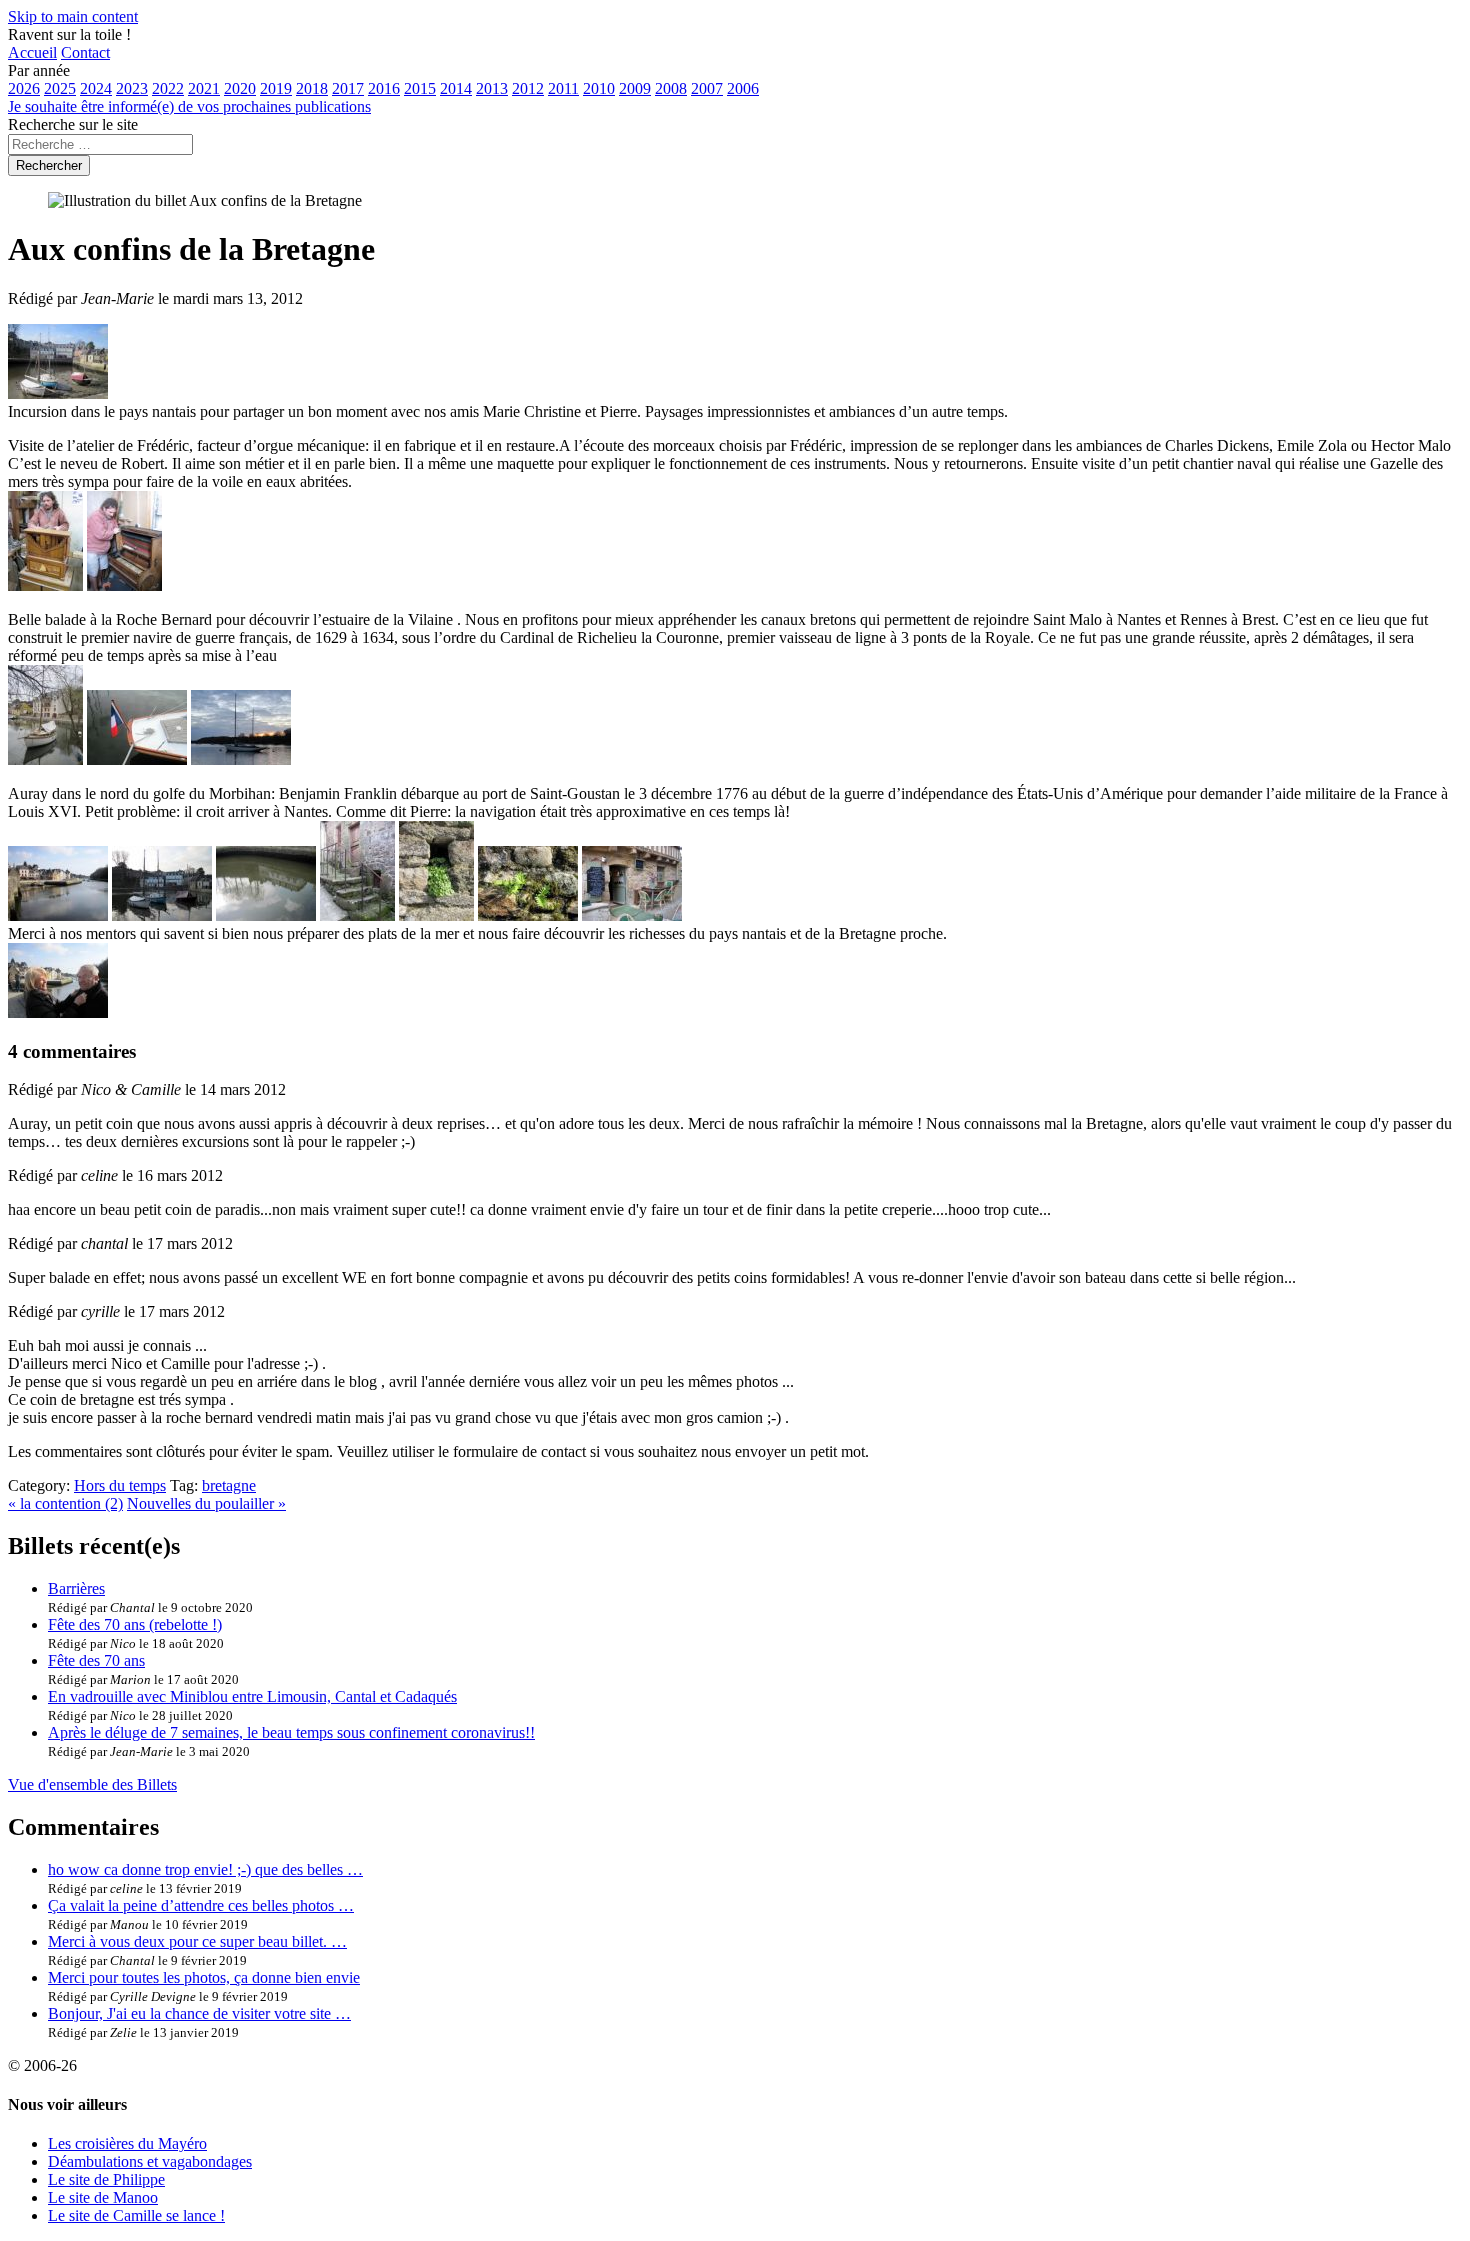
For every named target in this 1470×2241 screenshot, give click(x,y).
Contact (85, 52)
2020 (240, 88)
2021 (204, 88)
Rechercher (49, 165)
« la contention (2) (65, 1503)
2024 (96, 88)
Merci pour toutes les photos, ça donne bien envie (204, 1977)
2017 (348, 88)
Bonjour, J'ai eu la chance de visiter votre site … (199, 2013)
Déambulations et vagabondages (150, 2161)
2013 (492, 88)
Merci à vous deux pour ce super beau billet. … (197, 1941)
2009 (635, 88)
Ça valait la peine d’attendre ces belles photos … (201, 1905)
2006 (743, 88)
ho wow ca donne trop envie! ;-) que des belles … (205, 1869)
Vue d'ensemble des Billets (92, 1784)
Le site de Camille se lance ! (136, 2215)
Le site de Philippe (106, 2179)
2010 (599, 88)
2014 (456, 88)
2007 (707, 88)
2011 (563, 88)
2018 (312, 88)
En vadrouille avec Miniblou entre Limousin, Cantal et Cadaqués (252, 1696)
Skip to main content (73, 16)
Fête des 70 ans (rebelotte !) (135, 1624)
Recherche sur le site (73, 124)
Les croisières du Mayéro (127, 2143)
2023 (132, 88)
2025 (60, 88)
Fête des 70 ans (96, 1660)
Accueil (32, 52)
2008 (671, 88)
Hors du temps (120, 1485)
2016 (384, 88)
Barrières (76, 1588)
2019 (276, 88)
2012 (528, 88)
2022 (168, 88)
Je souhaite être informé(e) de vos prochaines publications (189, 106)
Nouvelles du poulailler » (206, 1503)
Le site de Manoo (103, 2197)
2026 (24, 88)
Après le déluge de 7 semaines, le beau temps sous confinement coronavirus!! (291, 1732)
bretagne (229, 1485)
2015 (420, 88)
